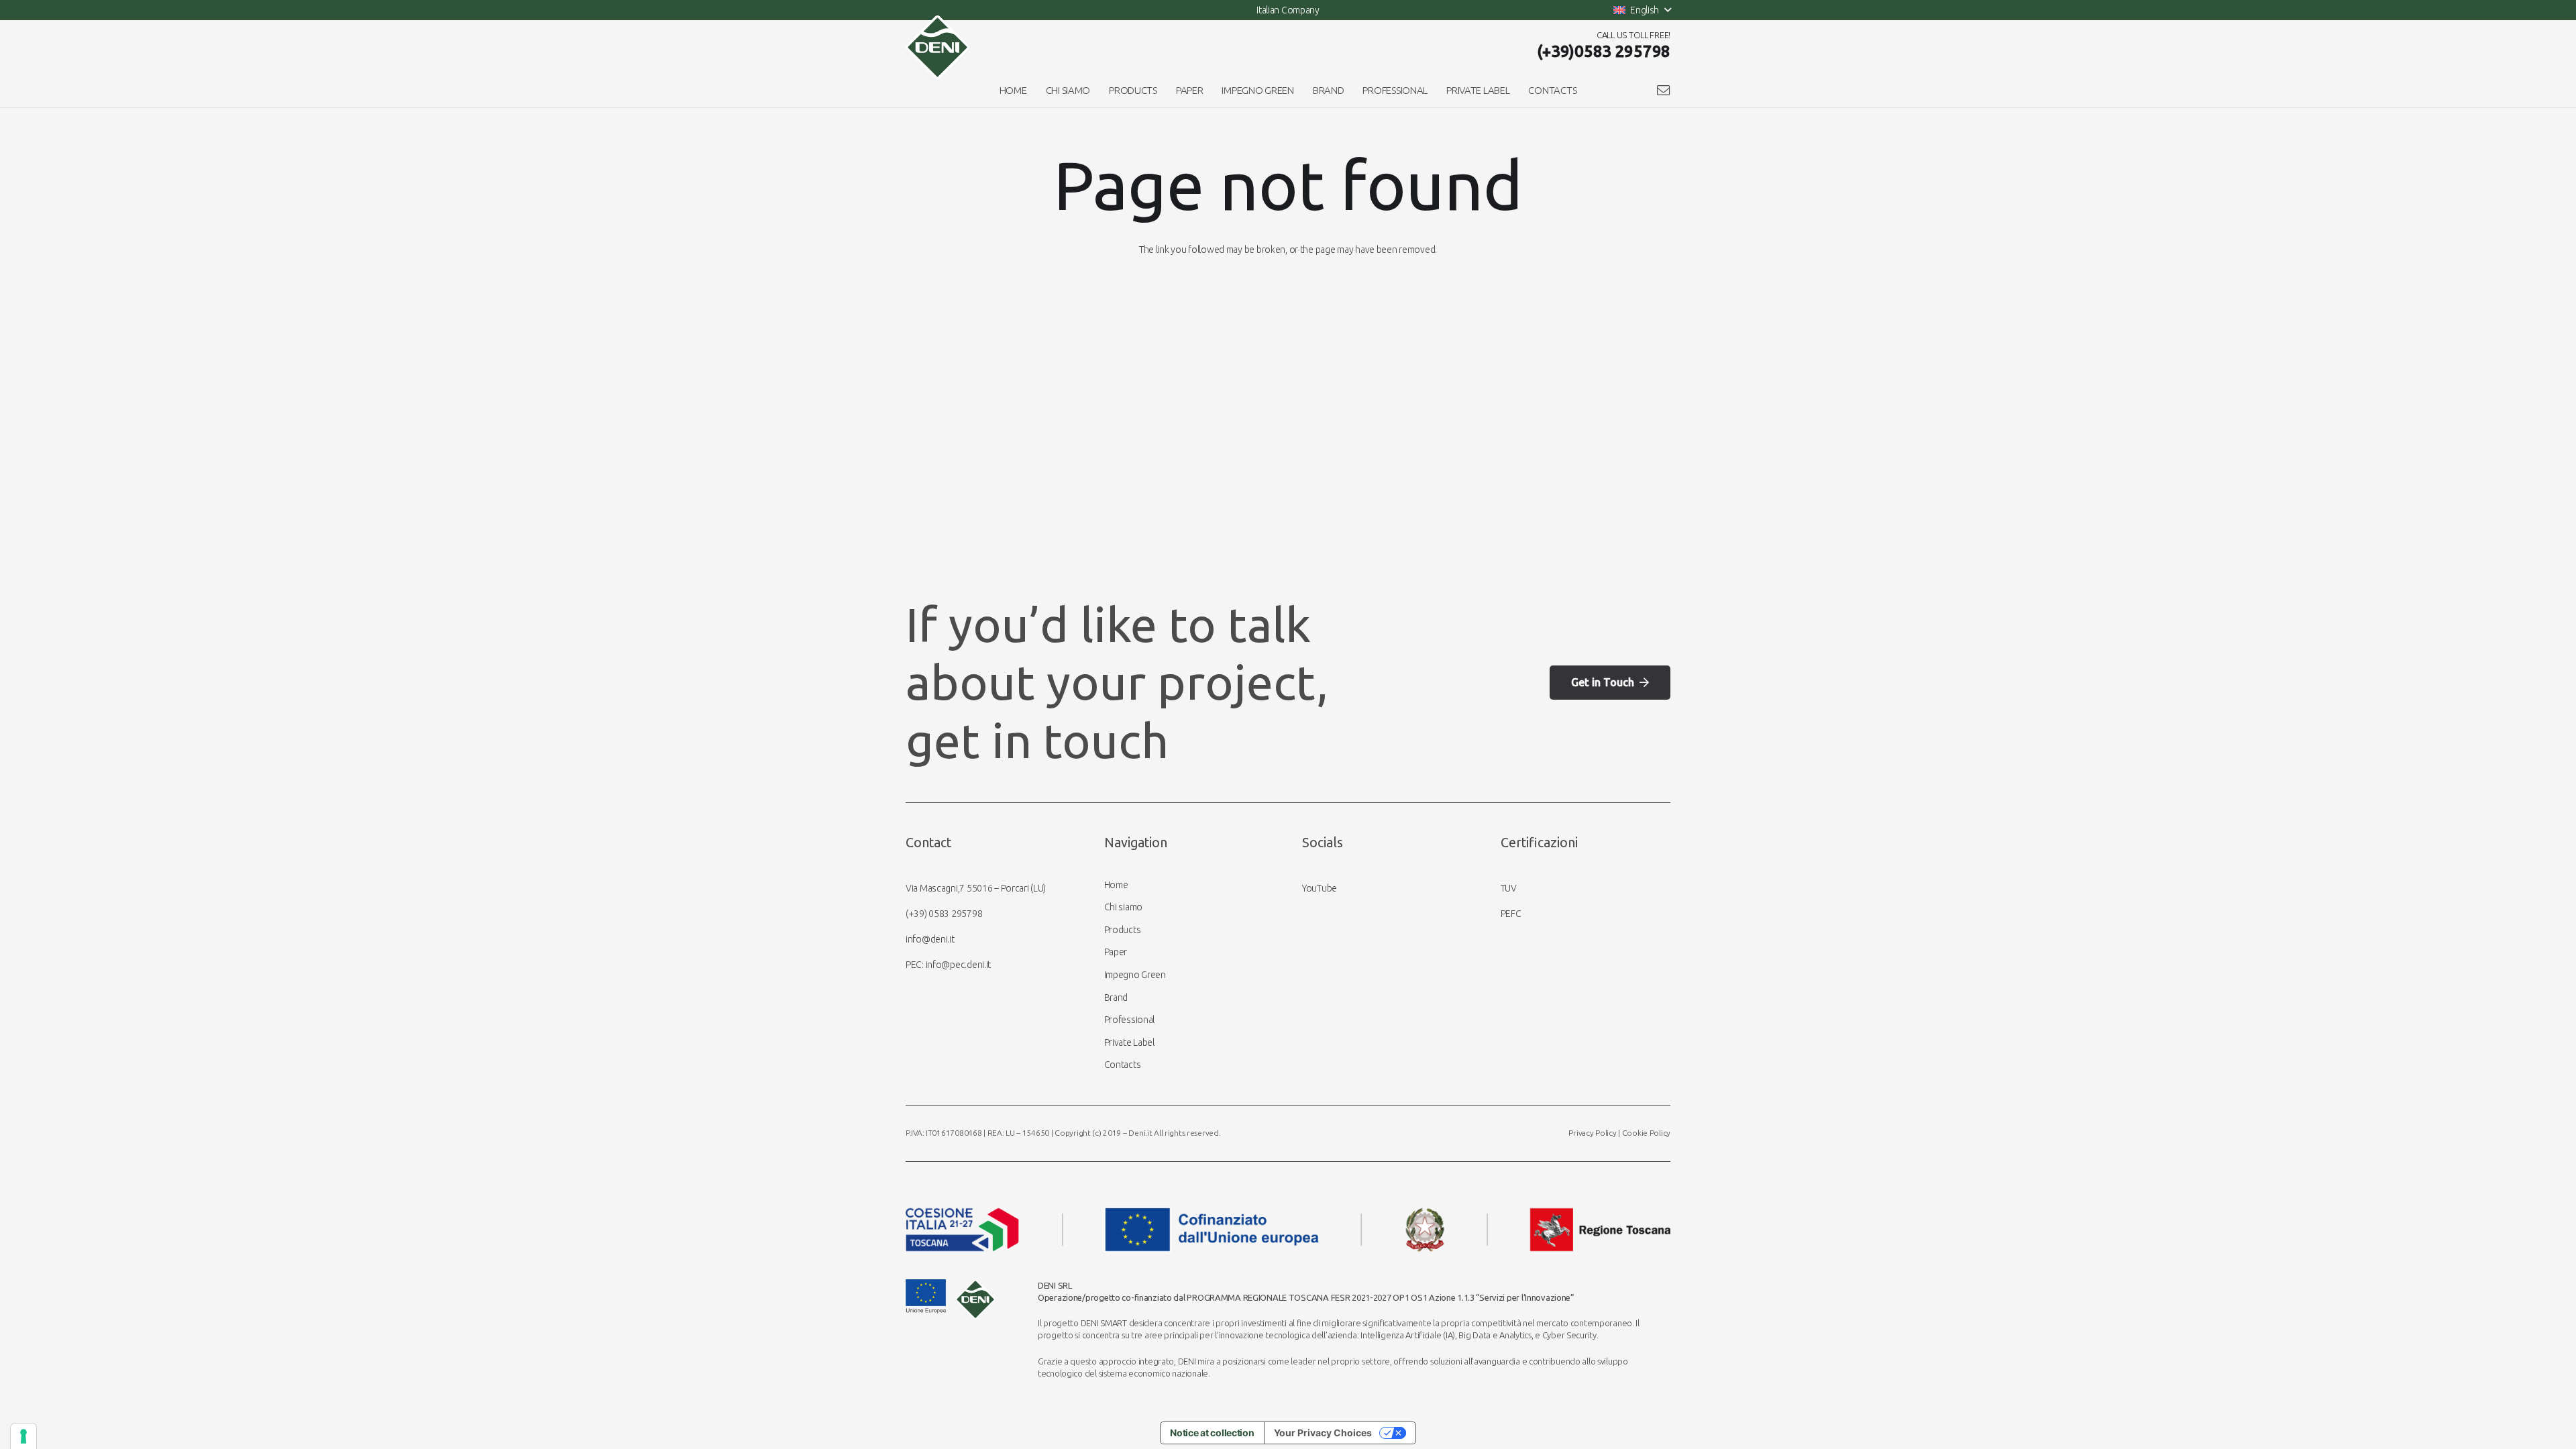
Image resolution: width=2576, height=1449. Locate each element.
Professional (1130, 1020)
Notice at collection (1212, 1433)
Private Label (1129, 1042)
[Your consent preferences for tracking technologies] (23, 1436)
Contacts (1123, 1065)
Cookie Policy (1646, 1133)
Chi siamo (1123, 907)
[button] (1642, 10)
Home (1116, 885)
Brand (1116, 998)
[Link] (1664, 90)
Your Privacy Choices (1323, 1433)
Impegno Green (1135, 975)
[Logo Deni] (937, 47)
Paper (1116, 952)
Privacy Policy (1592, 1133)
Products (1123, 930)
